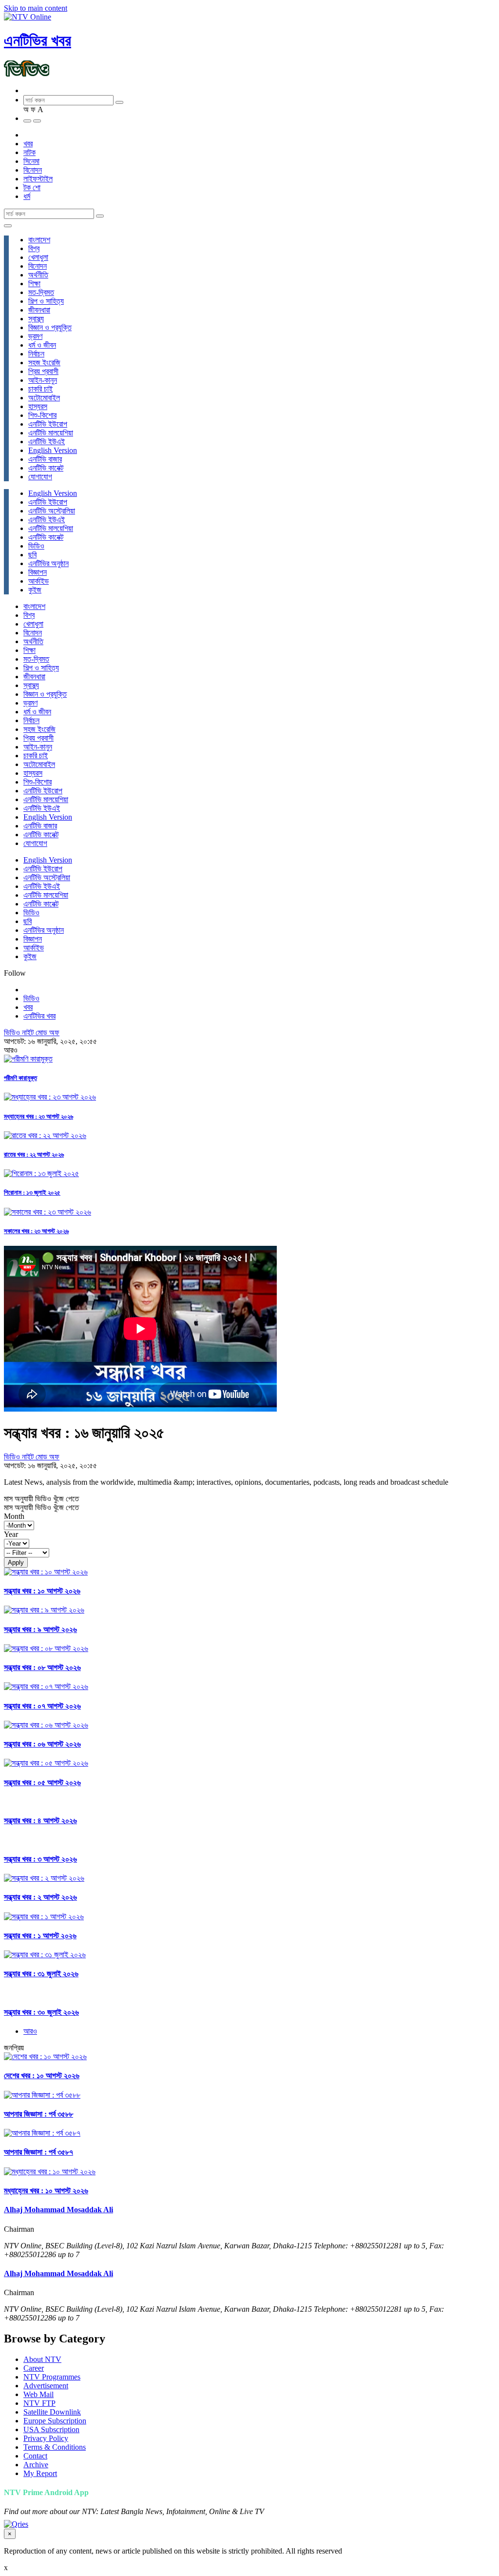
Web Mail (38, 2394)
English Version (53, 450)
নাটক (29, 152)
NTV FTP (39, 2403)
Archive (36, 2465)
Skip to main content (36, 8)
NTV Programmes (52, 2377)
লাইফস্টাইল (38, 179)
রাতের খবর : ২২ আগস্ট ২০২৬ (34, 1154)
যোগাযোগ (40, 477)
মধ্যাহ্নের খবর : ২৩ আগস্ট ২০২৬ (38, 1116)
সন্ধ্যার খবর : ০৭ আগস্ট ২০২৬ (42, 1706)
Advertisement (46, 2386)
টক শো (32, 187)
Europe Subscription (55, 2421)
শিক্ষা (34, 284)
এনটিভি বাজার (45, 459)
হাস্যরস (38, 406)
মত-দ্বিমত (41, 292)
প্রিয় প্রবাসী (43, 371)
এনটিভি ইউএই (47, 442)
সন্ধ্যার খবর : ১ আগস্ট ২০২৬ (40, 1936)
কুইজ (35, 590)
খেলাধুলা (38, 257)
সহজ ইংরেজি (44, 363)
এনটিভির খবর (38, 40)
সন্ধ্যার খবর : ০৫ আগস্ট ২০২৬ (42, 1782)
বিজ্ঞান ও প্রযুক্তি (50, 327)
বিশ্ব (34, 248)
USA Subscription (51, 2429)
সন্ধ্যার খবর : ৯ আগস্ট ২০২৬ (40, 1629)
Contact (35, 2456)
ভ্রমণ (35, 336)
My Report (40, 2473)
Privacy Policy (46, 2438)
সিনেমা (31, 161)
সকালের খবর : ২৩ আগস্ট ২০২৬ (36, 1231)
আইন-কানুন (43, 380)
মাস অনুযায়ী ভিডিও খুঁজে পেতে (41, 1499)
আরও (30, 2031)
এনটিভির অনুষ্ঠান (48, 563)
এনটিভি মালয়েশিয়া (51, 433)
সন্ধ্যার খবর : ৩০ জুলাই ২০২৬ (41, 2012)
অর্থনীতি (38, 275)
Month (14, 1516)
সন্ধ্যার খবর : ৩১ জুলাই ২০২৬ (41, 1974)
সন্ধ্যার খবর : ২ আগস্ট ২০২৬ (40, 1897)
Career (34, 2368)
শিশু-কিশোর (42, 415)
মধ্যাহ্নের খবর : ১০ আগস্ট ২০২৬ (46, 2191)
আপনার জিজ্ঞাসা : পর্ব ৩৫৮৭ (38, 2152)
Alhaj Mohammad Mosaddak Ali (58, 2210)
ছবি (32, 555)
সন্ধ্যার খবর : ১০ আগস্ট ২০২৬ (42, 1591)
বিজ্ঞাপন (38, 572)
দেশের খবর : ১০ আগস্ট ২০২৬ (42, 2075)
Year (11, 1534)
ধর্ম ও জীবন (42, 345)
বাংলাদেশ (39, 240)
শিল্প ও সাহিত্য (46, 301)
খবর (28, 144)
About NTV (42, 2359)
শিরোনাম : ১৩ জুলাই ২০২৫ (32, 1192)
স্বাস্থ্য (36, 319)
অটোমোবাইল (44, 398)
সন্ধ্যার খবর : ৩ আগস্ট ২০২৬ (40, 1859)
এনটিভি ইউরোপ (48, 424)
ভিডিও (36, 546)
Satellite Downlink (52, 2412)
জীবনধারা (39, 310)
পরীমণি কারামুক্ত (20, 1078)
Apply (16, 1563)
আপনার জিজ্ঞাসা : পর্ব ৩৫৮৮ (38, 2114)
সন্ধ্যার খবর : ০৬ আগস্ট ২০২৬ (42, 1744)
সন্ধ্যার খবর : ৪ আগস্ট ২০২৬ (40, 1820)
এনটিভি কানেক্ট (46, 468)
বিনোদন (33, 170)
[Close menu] (8, 226)
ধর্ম (27, 196)
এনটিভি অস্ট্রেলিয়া (52, 511)
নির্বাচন (36, 354)
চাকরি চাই (40, 389)
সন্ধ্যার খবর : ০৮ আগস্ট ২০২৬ (42, 1667)
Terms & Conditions (55, 2447)
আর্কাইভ (38, 581)
